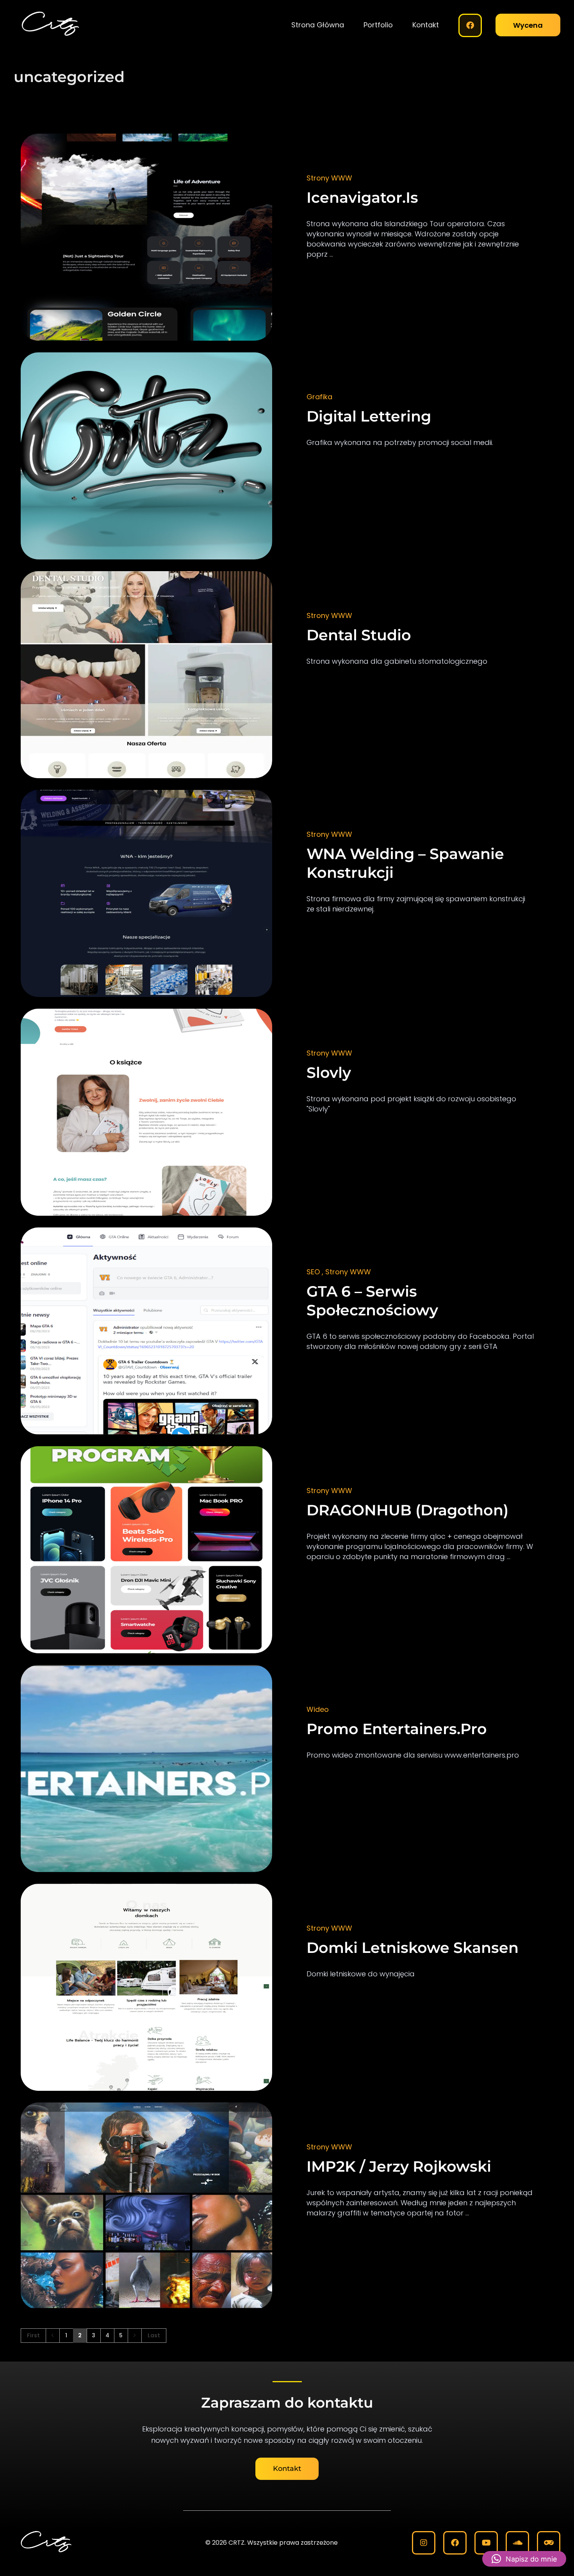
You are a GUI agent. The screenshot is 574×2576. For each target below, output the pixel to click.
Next (135, 2336)
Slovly (329, 1073)
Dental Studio (359, 635)
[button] (524, 2559)
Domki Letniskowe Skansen (413, 1948)
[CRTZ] (72, 24)
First (33, 2336)
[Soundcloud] (517, 2543)
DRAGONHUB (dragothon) (407, 1510)
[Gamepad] (549, 2543)
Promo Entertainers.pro (397, 1729)
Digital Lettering (369, 416)
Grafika (319, 397)
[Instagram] (424, 2543)
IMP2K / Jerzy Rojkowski (399, 2166)
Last (154, 2336)
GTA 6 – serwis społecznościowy (372, 1301)
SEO (313, 1272)
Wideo (318, 1709)
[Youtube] (486, 2543)
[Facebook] (470, 25)
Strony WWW (329, 178)
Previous (53, 2336)
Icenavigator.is (362, 197)
